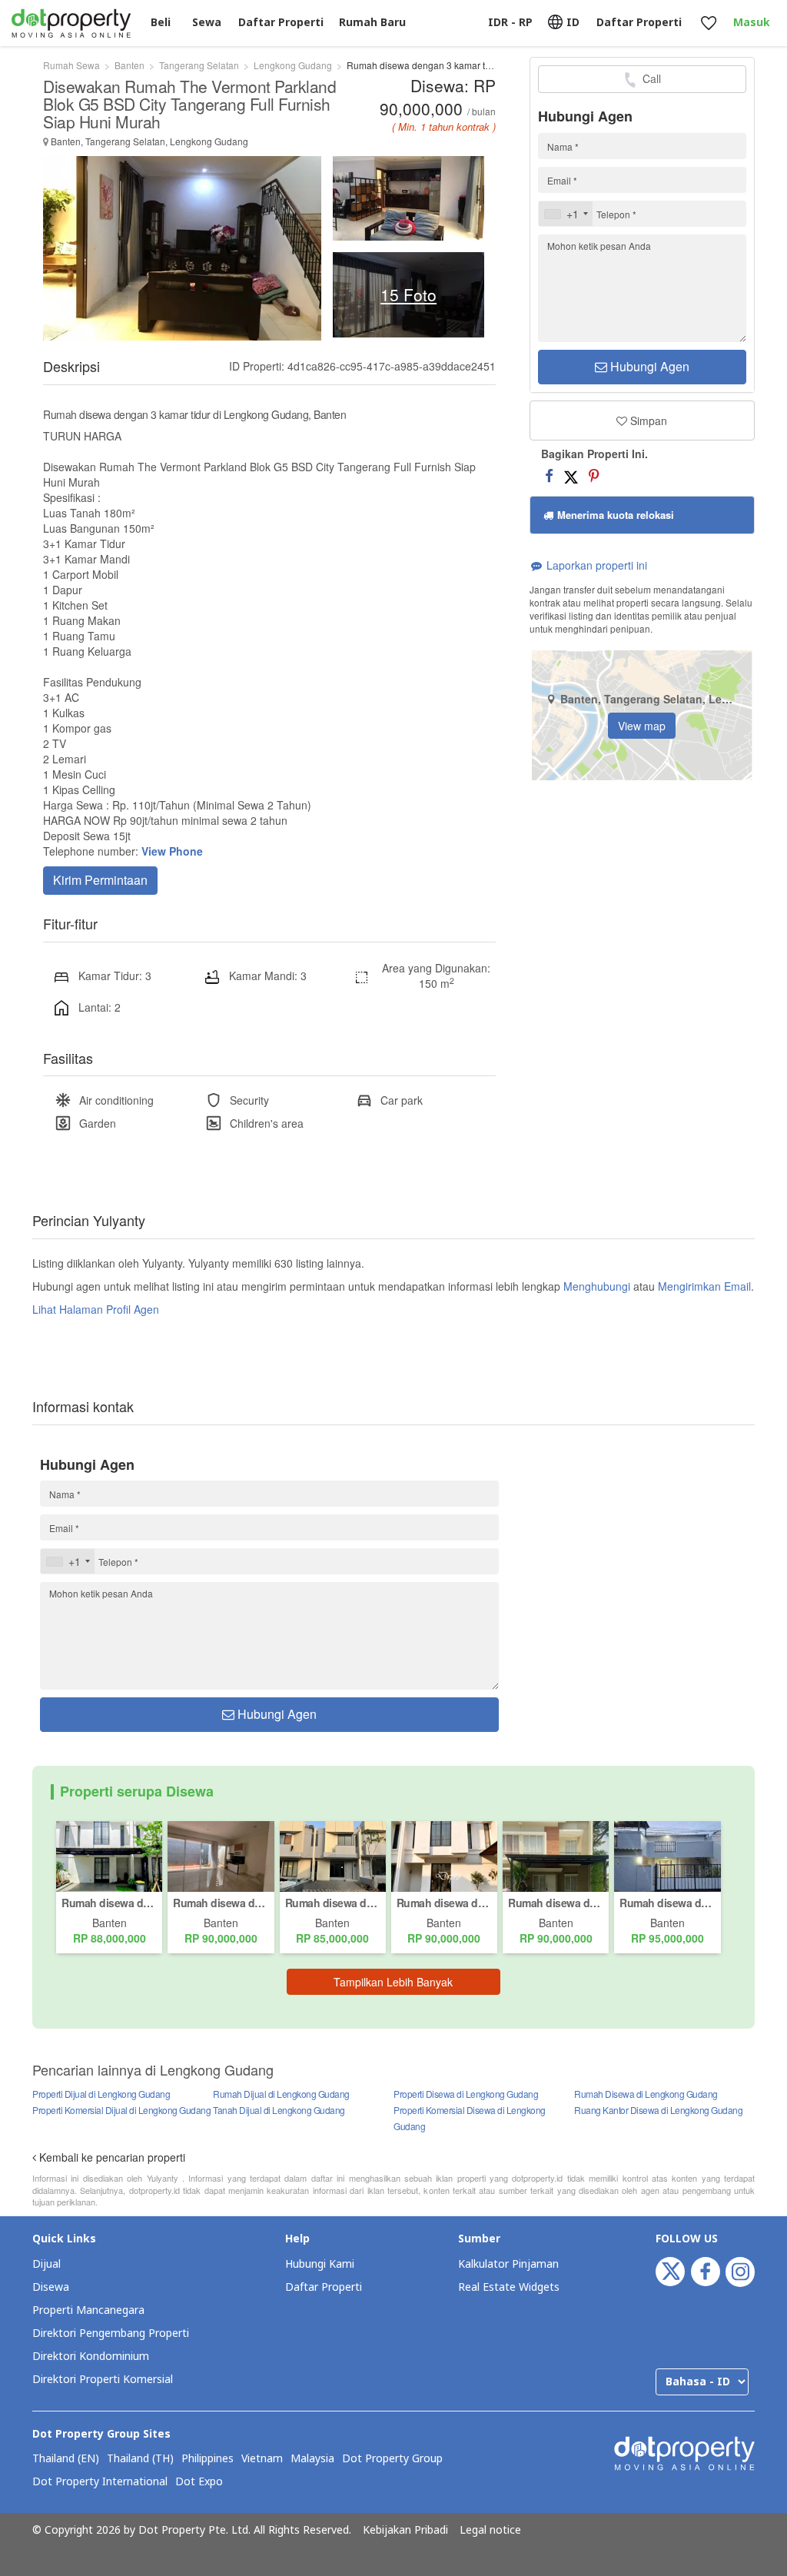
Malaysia (312, 2459)
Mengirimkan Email (704, 1286)
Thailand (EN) (66, 2459)
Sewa (207, 23)
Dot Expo (199, 2482)
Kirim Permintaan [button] (100, 880)
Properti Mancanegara (88, 2310)
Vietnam (262, 2459)
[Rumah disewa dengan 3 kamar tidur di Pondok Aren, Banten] (109, 1855)
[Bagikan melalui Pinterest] (594, 475)
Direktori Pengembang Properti (111, 2333)
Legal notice (490, 2531)
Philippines (208, 2459)
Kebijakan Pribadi (405, 2531)
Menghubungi (597, 1286)
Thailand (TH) (140, 2459)
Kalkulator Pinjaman (508, 2264)
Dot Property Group (392, 2459)
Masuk (752, 23)
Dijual (46, 2264)
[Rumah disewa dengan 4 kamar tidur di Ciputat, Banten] (667, 1855)
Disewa (51, 2287)
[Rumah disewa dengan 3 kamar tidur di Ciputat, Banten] (444, 1855)
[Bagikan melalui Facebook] (549, 475)
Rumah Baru (372, 23)
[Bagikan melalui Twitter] (571, 475)
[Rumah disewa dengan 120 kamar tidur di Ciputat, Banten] (556, 1855)
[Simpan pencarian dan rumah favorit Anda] (708, 23)
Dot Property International (100, 2482)
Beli (161, 23)
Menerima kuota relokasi (614, 515)
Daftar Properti (324, 2287)
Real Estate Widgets (509, 2287)
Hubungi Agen (648, 366)
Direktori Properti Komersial (103, 2380)
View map (642, 726)
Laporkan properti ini (595, 565)
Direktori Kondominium (91, 2357)
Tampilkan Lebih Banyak (393, 1982)
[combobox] (566, 214)
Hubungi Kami (320, 2264)
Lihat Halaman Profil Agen (96, 1309)
